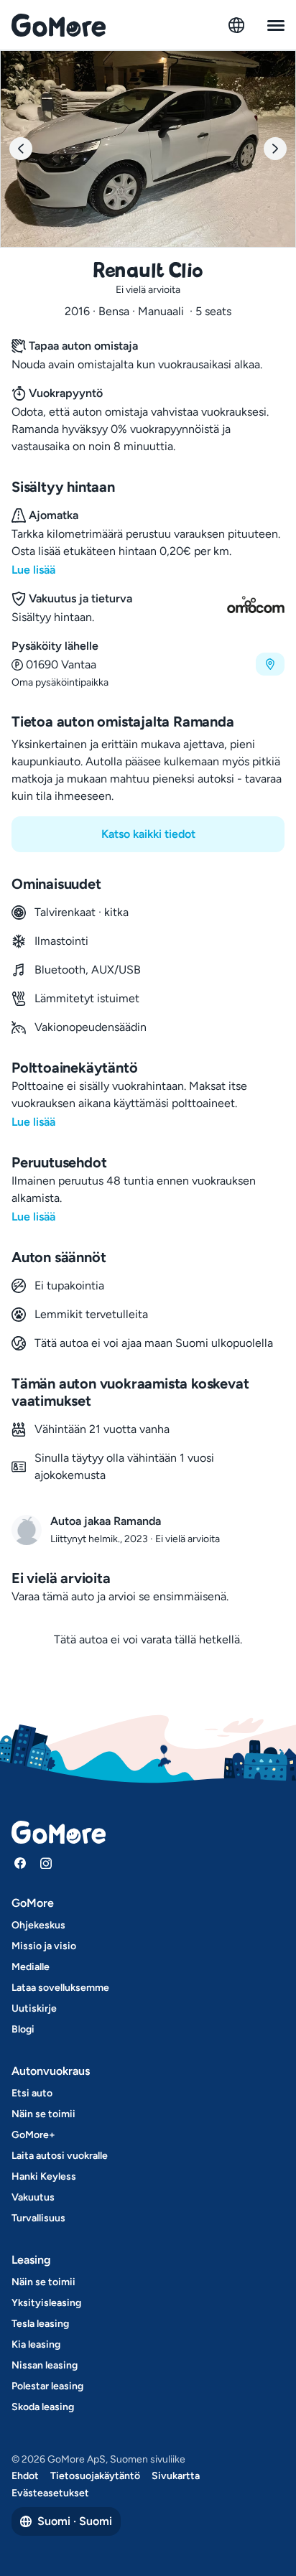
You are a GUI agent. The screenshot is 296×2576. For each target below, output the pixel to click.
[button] (148, 664)
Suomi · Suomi (75, 2521)
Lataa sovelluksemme (60, 1988)
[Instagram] (46, 1863)
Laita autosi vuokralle (60, 2156)
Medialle (31, 1967)
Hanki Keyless (44, 2176)
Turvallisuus (38, 2218)
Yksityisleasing (46, 2303)
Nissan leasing (45, 2365)
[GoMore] (59, 25)
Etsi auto (32, 2093)
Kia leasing (36, 2344)
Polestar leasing (47, 2386)
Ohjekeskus (38, 1925)
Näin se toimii (43, 2114)
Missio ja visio (44, 1946)
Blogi (23, 2029)
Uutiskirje (34, 2008)
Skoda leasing (43, 2407)
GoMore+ (33, 2135)
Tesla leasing (40, 2324)
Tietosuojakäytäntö (95, 2476)
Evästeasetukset (50, 2493)
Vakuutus (33, 2197)
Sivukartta (176, 2476)
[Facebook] (20, 1863)
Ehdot (25, 2476)
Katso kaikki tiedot (148, 834)
